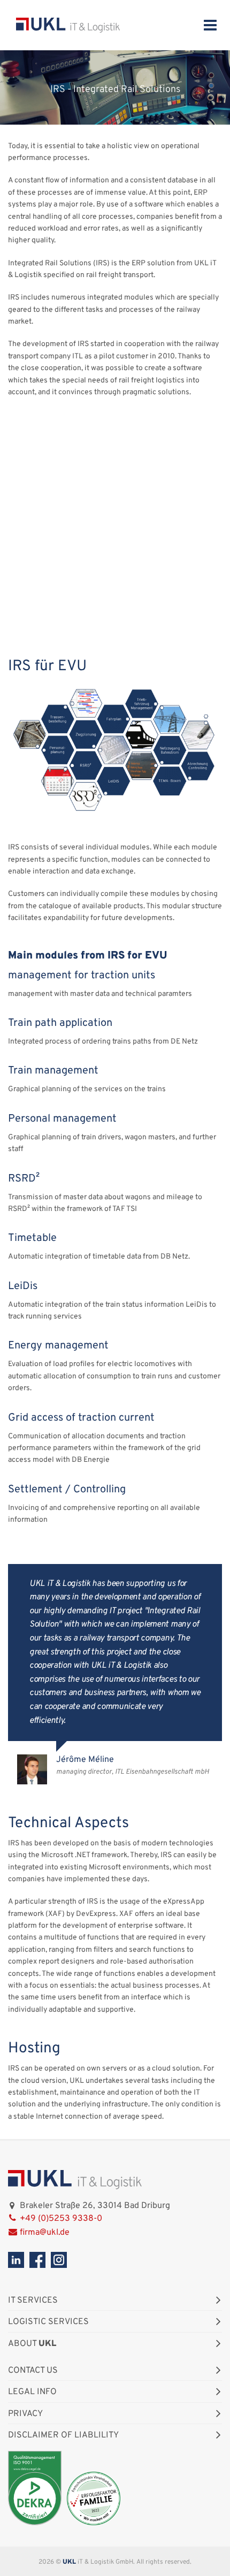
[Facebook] (37, 2260)
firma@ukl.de (45, 2233)
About (32, 2344)
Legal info (32, 2392)
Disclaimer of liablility (63, 2435)
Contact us (33, 2371)
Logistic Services (48, 2322)
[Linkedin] (16, 2260)
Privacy (25, 2414)
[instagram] (59, 2260)
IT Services (33, 2301)
